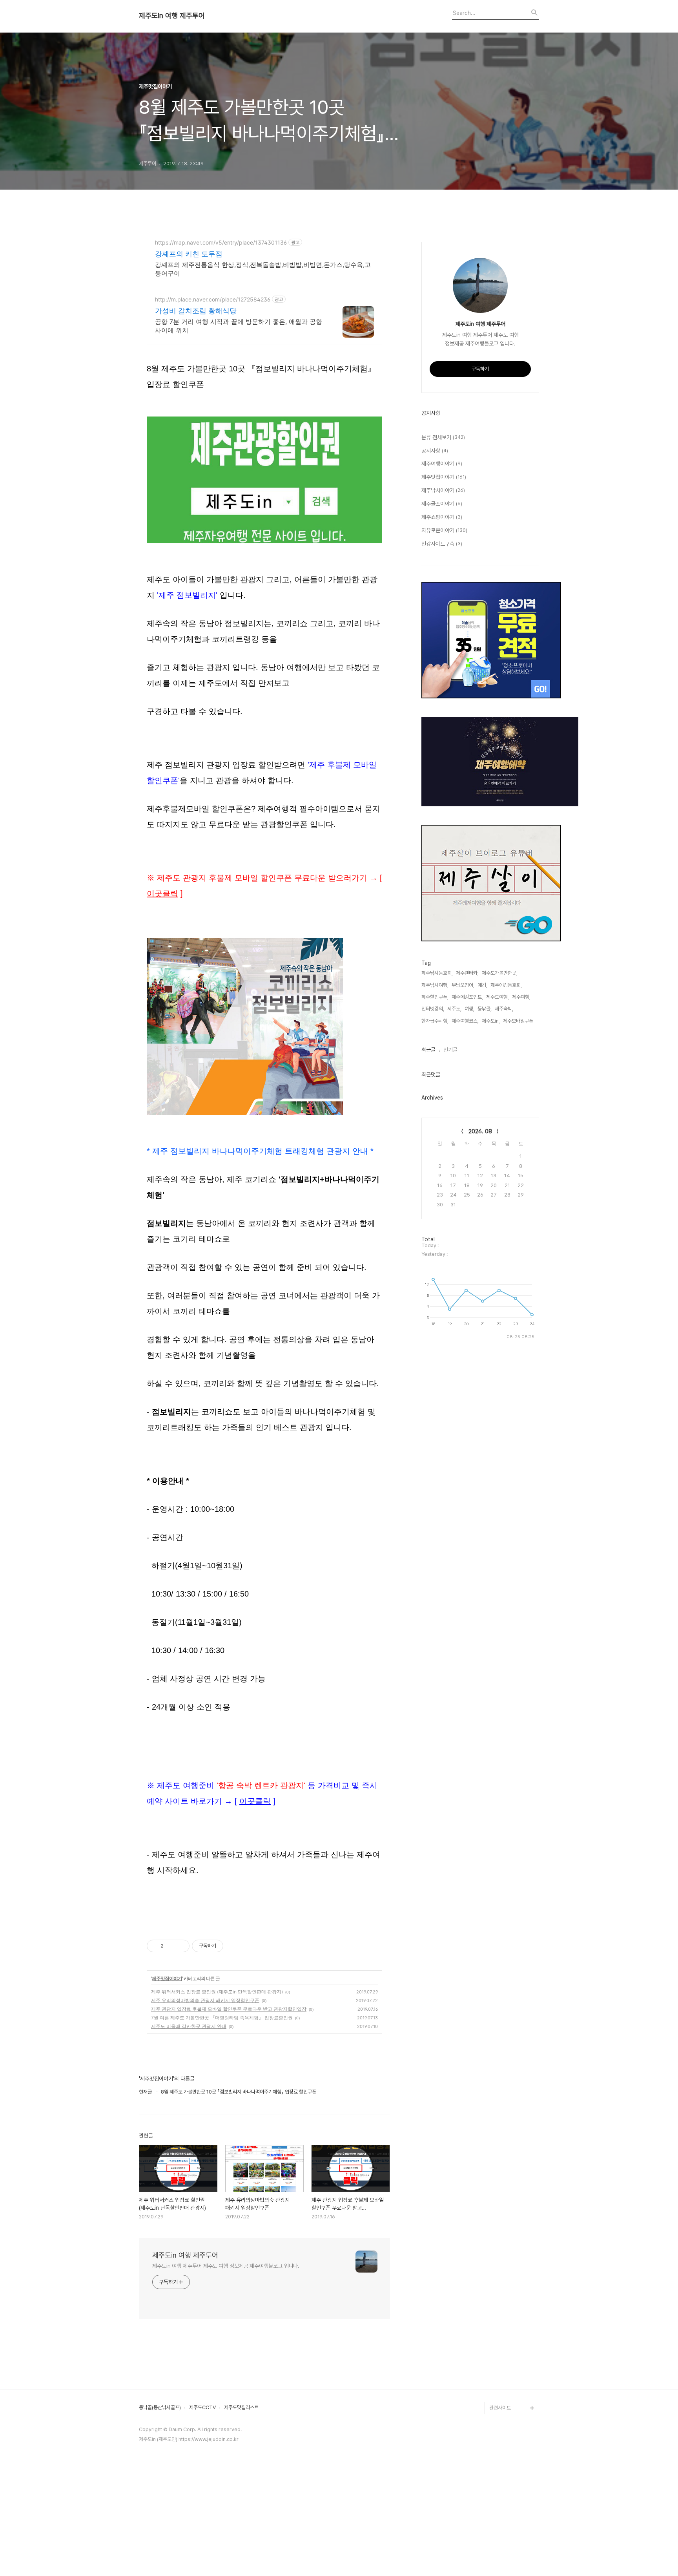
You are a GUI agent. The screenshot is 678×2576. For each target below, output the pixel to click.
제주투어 (498, 2307)
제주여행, (521, 997)
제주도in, (491, 1021)
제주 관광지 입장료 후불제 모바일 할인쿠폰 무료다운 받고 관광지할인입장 (229, 2009)
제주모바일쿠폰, (519, 1021)
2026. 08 (480, 1131)
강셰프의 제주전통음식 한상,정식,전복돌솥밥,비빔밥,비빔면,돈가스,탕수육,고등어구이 (263, 269)
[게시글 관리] (181, 1946)
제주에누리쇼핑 (505, 2232)
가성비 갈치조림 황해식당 (196, 311)
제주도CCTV (202, 2408)
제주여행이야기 (442, 464)
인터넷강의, (433, 1009)
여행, (469, 1009)
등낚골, (485, 1009)
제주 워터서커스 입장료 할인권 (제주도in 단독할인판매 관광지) (217, 1992)
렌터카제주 (500, 2295)
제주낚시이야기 (443, 490)
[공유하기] (171, 1946)
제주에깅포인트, (467, 997)
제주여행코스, (465, 1021)
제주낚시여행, (435, 985)
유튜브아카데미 (505, 2320)
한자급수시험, (435, 1021)
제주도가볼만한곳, (500, 973)
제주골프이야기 (442, 504)
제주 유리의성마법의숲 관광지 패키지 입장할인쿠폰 (205, 2000)
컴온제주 (498, 2383)
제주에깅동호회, (506, 985)
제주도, (454, 1009)
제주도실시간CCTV (509, 2270)
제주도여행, (498, 997)
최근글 (428, 1050)
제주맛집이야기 (167, 1978)
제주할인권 (500, 2194)
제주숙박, (504, 1009)
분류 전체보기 (443, 437)
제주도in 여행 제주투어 (172, 16)
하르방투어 (500, 2182)
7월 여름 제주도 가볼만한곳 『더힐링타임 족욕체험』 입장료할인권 (222, 2018)
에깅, (482, 985)
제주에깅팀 (500, 2395)
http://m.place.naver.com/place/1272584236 (213, 299)
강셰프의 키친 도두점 (189, 254)
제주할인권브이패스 (509, 2244)
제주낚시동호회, (437, 973)
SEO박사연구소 (505, 2358)
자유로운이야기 (444, 530)
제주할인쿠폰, (435, 997)
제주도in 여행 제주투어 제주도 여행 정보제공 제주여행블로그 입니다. (226, 2266)
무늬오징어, (463, 985)
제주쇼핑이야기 (442, 517)
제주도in (498, 2169)
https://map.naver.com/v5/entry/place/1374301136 (221, 242)
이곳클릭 (162, 893)
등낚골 (496, 2207)
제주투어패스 (503, 2332)
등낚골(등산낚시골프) (160, 2408)
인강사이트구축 (442, 544)
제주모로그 (500, 2282)
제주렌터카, (467, 973)
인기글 (450, 1050)
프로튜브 (498, 2345)
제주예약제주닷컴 (507, 2257)
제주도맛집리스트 (241, 2408)
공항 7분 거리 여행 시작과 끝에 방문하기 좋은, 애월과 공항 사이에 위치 (239, 326)
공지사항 (435, 451)
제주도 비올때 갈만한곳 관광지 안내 (189, 2026)
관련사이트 (500, 2408)
